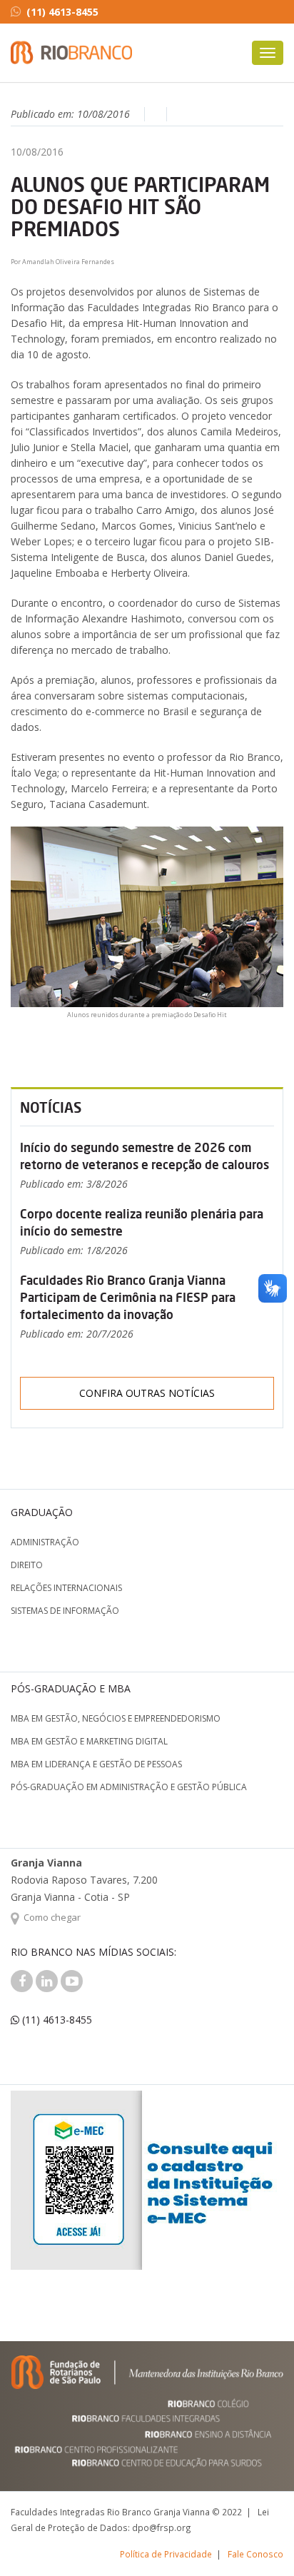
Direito (27, 1565)
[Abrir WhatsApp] (258, 2540)
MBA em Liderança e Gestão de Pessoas (96, 1764)
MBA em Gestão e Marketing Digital (89, 1741)
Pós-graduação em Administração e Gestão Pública (129, 1787)
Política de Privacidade (166, 2554)
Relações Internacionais (66, 1588)
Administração (45, 1542)
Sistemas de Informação (65, 1611)
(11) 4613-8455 (62, 12)
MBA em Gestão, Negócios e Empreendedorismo (116, 1718)
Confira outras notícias (147, 1393)
